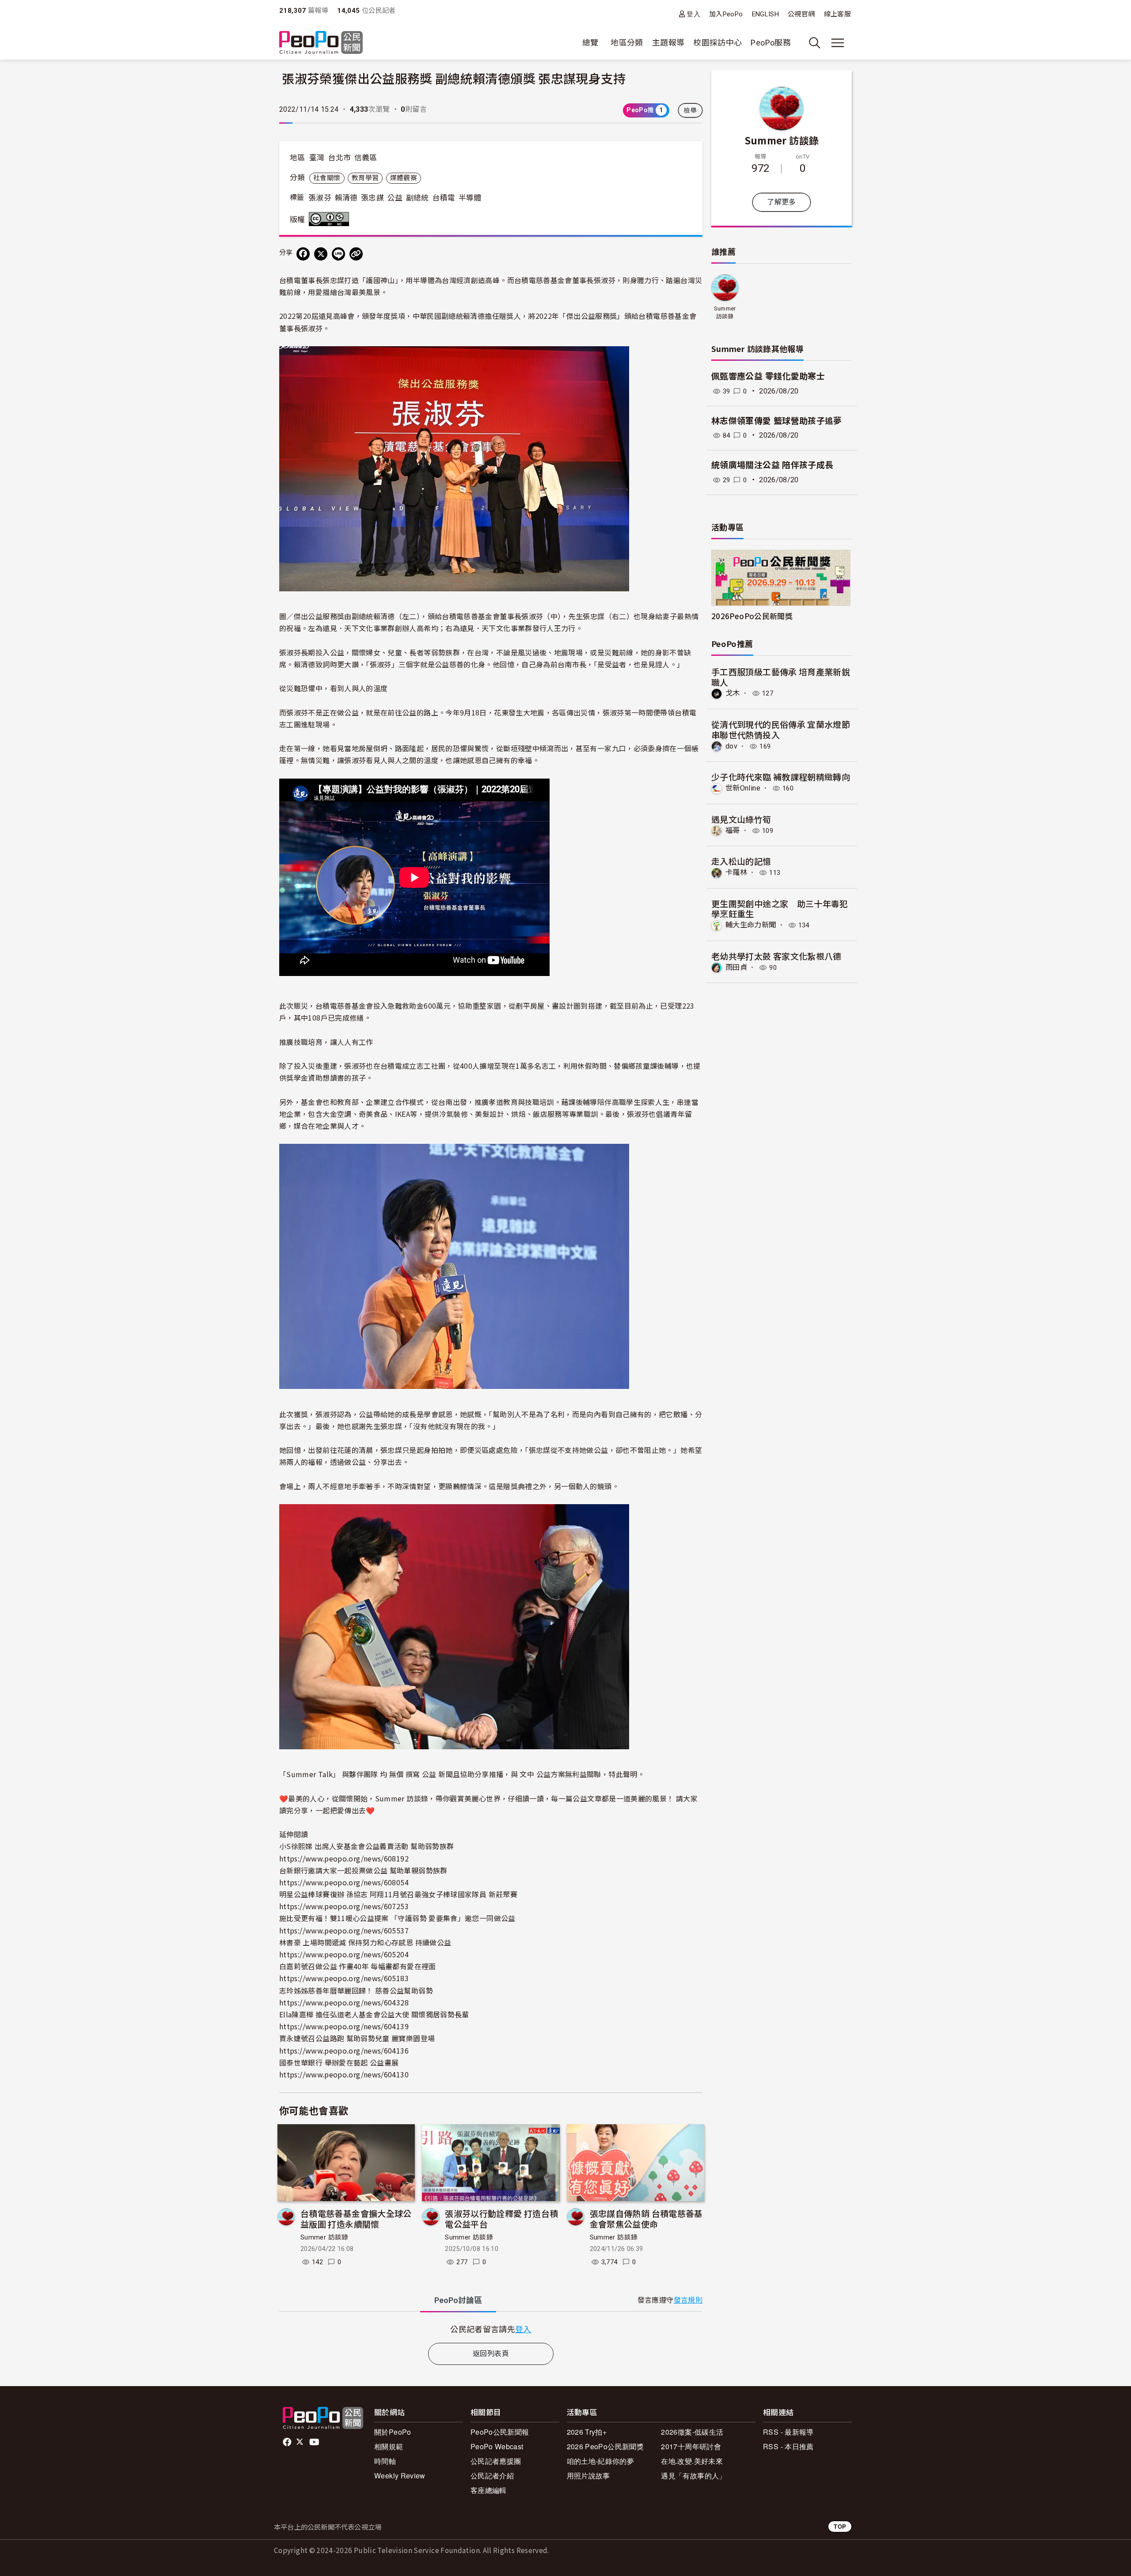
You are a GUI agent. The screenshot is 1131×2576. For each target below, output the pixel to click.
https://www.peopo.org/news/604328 (344, 2002)
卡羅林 (736, 872)
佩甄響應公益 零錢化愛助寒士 (768, 376)
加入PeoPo (726, 14)
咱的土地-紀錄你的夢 (601, 2461)
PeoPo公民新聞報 (500, 2432)
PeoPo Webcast (497, 2446)
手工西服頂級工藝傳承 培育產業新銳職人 (781, 677)
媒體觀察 (404, 178)
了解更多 (781, 202)
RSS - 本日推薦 (788, 2446)
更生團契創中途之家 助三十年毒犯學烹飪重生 (780, 909)
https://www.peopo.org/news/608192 (344, 1858)
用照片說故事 (588, 2476)
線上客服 (837, 14)
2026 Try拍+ (587, 2432)
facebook (288, 2442)
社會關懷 (327, 178)
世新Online (743, 788)
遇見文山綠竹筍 (741, 819)
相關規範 (389, 2446)
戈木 (733, 693)
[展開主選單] (838, 43)
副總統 (417, 198)
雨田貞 (736, 967)
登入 (693, 14)
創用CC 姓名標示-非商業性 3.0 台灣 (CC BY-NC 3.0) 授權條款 (331, 219)
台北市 (339, 158)
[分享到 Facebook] (303, 254)
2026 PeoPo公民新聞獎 (605, 2446)
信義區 (366, 158)
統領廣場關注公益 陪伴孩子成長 (772, 465)
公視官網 (801, 14)
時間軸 (385, 2461)
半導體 (470, 198)
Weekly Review (400, 2476)
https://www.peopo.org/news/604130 (344, 2074)
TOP (840, 2526)
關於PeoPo (393, 2432)
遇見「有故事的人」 (693, 2476)
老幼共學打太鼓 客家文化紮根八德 (776, 956)
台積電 (444, 198)
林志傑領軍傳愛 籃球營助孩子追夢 (777, 421)
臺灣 (317, 158)
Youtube (315, 2442)
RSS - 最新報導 (788, 2432)
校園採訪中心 (717, 43)
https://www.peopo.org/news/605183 (344, 1978)
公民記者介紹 (492, 2476)
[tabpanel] (491, 2329)
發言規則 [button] (688, 2300)
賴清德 (346, 198)
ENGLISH (766, 14)
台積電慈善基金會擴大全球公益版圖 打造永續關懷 (356, 2219)
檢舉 (690, 110)
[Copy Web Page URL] (356, 254)
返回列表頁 (491, 2354)
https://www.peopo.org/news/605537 (344, 1930)
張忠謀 (372, 198)
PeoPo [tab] (458, 2300)
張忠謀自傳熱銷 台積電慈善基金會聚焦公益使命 (646, 2219)
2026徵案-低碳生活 (692, 2432)
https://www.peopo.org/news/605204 (344, 1954)
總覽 (590, 43)
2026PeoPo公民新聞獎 (752, 616)
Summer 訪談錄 (324, 2237)
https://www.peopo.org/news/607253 (344, 1906)
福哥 (733, 830)
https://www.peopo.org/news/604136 (344, 2050)
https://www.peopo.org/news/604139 (344, 2026)
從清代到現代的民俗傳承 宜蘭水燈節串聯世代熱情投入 (781, 729)
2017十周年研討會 (691, 2446)
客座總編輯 (489, 2490)
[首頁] (321, 43)
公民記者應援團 (496, 2461)
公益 (395, 198)
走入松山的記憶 (741, 861)
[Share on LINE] (338, 254)
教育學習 (365, 178)
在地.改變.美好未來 (692, 2461)
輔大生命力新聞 (751, 925)
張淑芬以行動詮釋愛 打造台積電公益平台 (501, 2219)
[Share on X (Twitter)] (321, 254)
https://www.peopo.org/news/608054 (344, 1882)
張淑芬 (320, 198)
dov (731, 746)
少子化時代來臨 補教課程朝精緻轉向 (781, 777)
